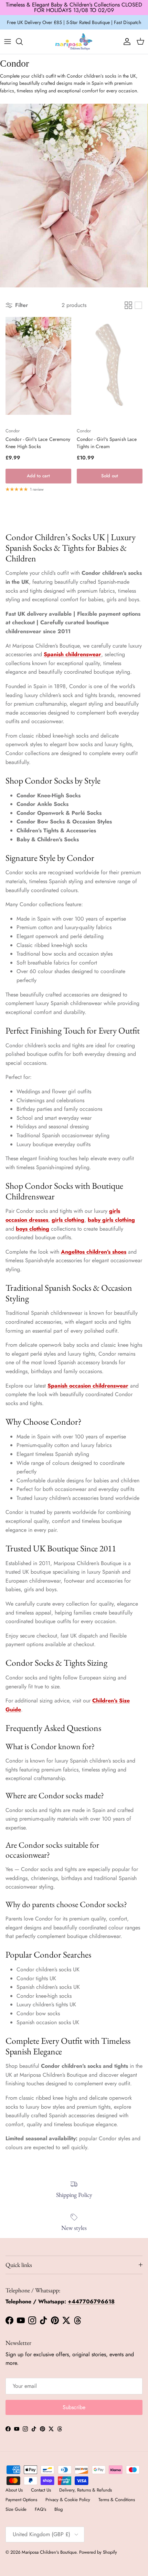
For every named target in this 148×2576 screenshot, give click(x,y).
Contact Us (41, 2490)
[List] (138, 305)
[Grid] (128, 305)
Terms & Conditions (117, 2500)
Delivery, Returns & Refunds (86, 2490)
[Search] (23, 42)
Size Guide (16, 2509)
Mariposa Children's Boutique (49, 2552)
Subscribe (74, 2407)
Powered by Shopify (98, 2552)
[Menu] (8, 42)
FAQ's (40, 2509)
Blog (59, 2509)
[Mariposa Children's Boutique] (74, 42)
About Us (14, 2490)
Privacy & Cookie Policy (68, 2500)
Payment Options (21, 2500)
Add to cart (39, 476)
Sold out (110, 476)
